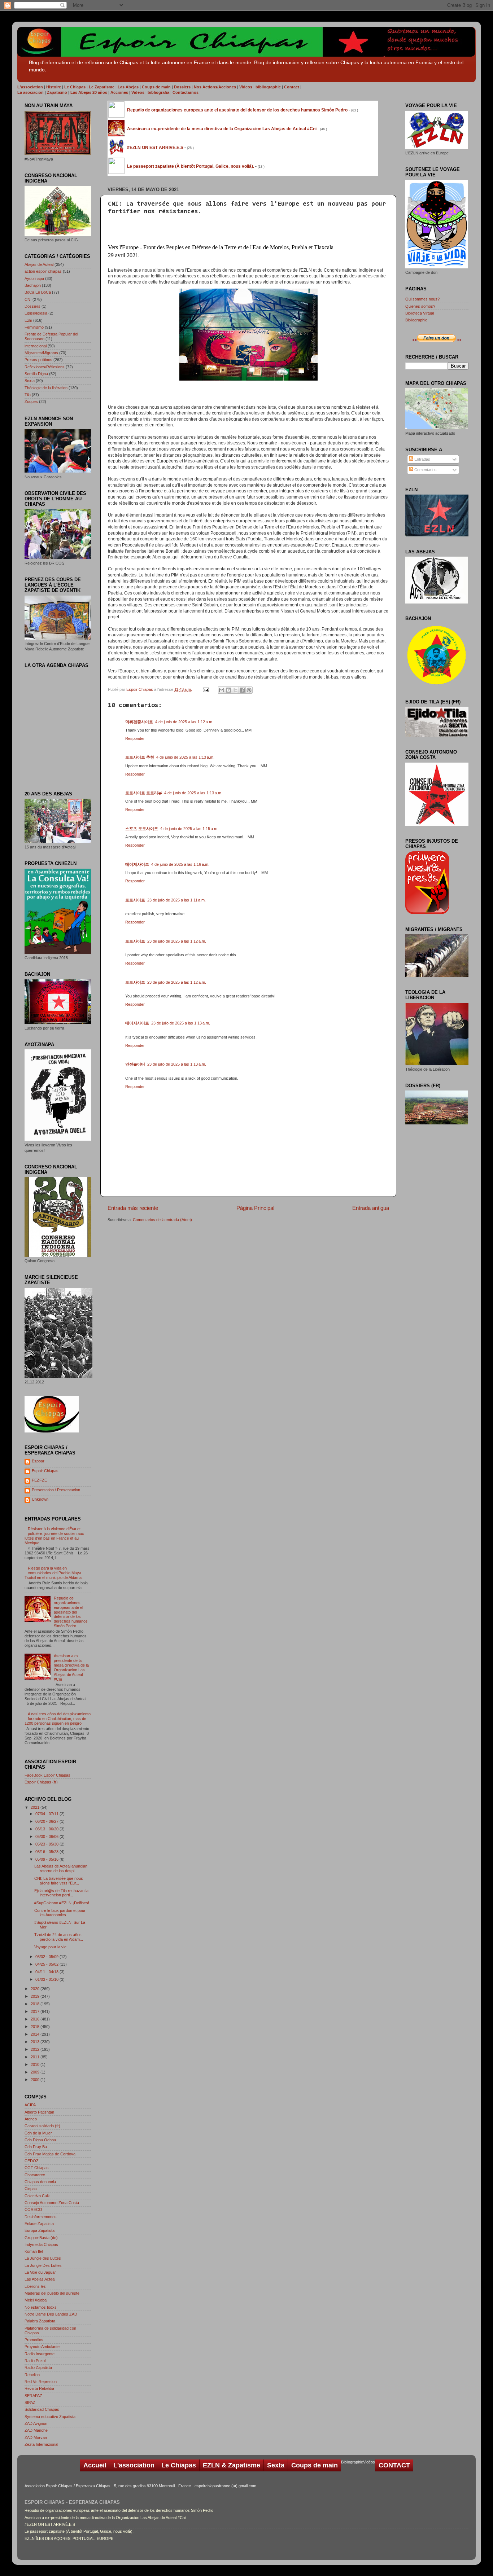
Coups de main (315, 2465)
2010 (36, 2064)
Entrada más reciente (133, 1208)
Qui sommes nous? (422, 299)
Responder (135, 738)
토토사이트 (135, 900)
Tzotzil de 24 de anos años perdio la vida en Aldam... (59, 1937)
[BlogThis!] (228, 690)
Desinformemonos (41, 2217)
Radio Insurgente (40, 2354)
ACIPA (30, 2105)
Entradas (422, 459)
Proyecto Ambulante (42, 2347)
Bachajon (33, 285)
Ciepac (31, 2189)
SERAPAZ (33, 2396)
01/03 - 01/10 (47, 1979)
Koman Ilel (34, 2251)
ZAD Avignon (36, 2423)
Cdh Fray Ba (36, 2147)
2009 (36, 2072)
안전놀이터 (135, 1064)
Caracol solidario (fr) (42, 2126)
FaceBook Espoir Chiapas (47, 1775)
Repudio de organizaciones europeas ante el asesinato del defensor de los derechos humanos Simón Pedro (71, 1612)
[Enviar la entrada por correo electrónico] (206, 689)
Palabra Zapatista (40, 2321)
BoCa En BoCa (38, 292)
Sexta (30, 381)
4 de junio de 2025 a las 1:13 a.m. (185, 757)
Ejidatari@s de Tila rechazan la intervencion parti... (61, 1893)
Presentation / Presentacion (56, 1490)
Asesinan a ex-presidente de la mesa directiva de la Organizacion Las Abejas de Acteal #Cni (71, 1667)
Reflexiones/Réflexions (45, 367)
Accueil (95, 2465)
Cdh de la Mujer (38, 2133)
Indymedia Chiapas (41, 2244)
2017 (36, 2011)
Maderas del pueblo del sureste (52, 2293)
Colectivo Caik (37, 2196)
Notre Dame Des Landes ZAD (51, 2314)
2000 (36, 2080)
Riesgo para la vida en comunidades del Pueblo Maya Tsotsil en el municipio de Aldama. (54, 1573)
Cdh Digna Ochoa (40, 2140)
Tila (28, 395)
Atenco (31, 2119)
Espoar (38, 1461)
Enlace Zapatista (39, 2224)
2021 (36, 1807)
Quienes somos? (420, 306)
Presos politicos (38, 360)
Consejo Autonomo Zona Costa (52, 2203)
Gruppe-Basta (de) (41, 2238)
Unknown (40, 1499)
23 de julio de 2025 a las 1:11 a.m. (176, 900)
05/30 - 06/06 (47, 1836)
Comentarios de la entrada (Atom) (162, 1220)
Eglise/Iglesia (36, 313)
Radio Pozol (35, 2361)
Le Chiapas (179, 2465)
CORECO (33, 2209)
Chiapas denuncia (40, 2182)
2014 (36, 2034)
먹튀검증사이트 (139, 722)
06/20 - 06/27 (47, 1821)
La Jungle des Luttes (43, 2258)
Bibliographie (416, 320)
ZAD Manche (36, 2430)
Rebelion (32, 2375)
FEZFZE (39, 1480)
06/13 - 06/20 (47, 1829)
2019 (36, 1996)
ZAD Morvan (36, 2437)
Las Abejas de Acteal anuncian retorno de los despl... (61, 1868)
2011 (36, 2057)
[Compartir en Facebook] (242, 690)
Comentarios (425, 470)
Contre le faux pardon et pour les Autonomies (60, 1913)
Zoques (31, 401)
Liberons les (35, 2286)
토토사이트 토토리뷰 (144, 793)
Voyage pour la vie (50, 1947)
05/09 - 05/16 (47, 1859)
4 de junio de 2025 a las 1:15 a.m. (189, 829)
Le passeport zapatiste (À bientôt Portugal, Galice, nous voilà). (79, 2531)
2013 (36, 2042)
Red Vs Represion (41, 2382)
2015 (36, 2027)
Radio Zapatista (38, 2367)
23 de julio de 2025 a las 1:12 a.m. (177, 941)
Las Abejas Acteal (40, 2279)
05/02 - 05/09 (47, 1957)
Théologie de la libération (46, 388)
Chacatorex (35, 2175)
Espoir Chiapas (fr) (41, 1782)
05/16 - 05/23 (47, 1852)
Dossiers (32, 306)
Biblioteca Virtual (420, 313)
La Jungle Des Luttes (43, 2265)
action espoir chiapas (43, 271)
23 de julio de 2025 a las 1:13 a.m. (181, 1023)
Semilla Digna (36, 374)
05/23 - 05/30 (47, 1844)
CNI (28, 299)
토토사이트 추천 (140, 757)
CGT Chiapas (37, 2168)
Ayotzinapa (34, 278)
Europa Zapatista (40, 2230)
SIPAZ (30, 2402)
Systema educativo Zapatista (50, 2417)
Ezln (28, 320)
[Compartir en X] (235, 690)
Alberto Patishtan (39, 2112)
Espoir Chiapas (140, 689)
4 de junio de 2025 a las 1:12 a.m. (184, 722)
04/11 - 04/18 (47, 1972)
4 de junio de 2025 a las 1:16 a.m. (180, 864)
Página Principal (255, 1208)
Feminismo (34, 327)
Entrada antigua (371, 1208)
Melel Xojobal (36, 2300)
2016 (36, 2019)
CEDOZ (32, 2161)
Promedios (34, 2340)
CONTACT (394, 2465)
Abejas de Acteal (39, 264)
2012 (36, 2049)
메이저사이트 (137, 864)
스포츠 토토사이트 (142, 829)
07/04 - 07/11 (47, 1814)
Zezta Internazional (41, 2444)
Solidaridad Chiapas (42, 2409)
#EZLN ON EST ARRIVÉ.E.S (50, 2524)
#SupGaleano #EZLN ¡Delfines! (62, 1903)
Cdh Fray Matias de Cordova (50, 2154)
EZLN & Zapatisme (232, 2465)
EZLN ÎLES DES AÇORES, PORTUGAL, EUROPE (69, 2538)
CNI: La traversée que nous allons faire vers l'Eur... (59, 1881)
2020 (36, 1989)
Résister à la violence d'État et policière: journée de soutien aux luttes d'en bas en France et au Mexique (54, 1536)
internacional (36, 346)
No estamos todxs (41, 2307)
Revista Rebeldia (39, 2388)
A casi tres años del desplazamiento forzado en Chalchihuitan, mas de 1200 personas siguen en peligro (58, 1719)
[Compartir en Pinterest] (249, 690)
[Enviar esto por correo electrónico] (222, 690)
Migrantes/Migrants (41, 353)
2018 (36, 2004)
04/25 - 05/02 (47, 1964)
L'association (134, 2465)
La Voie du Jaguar (40, 2272)
